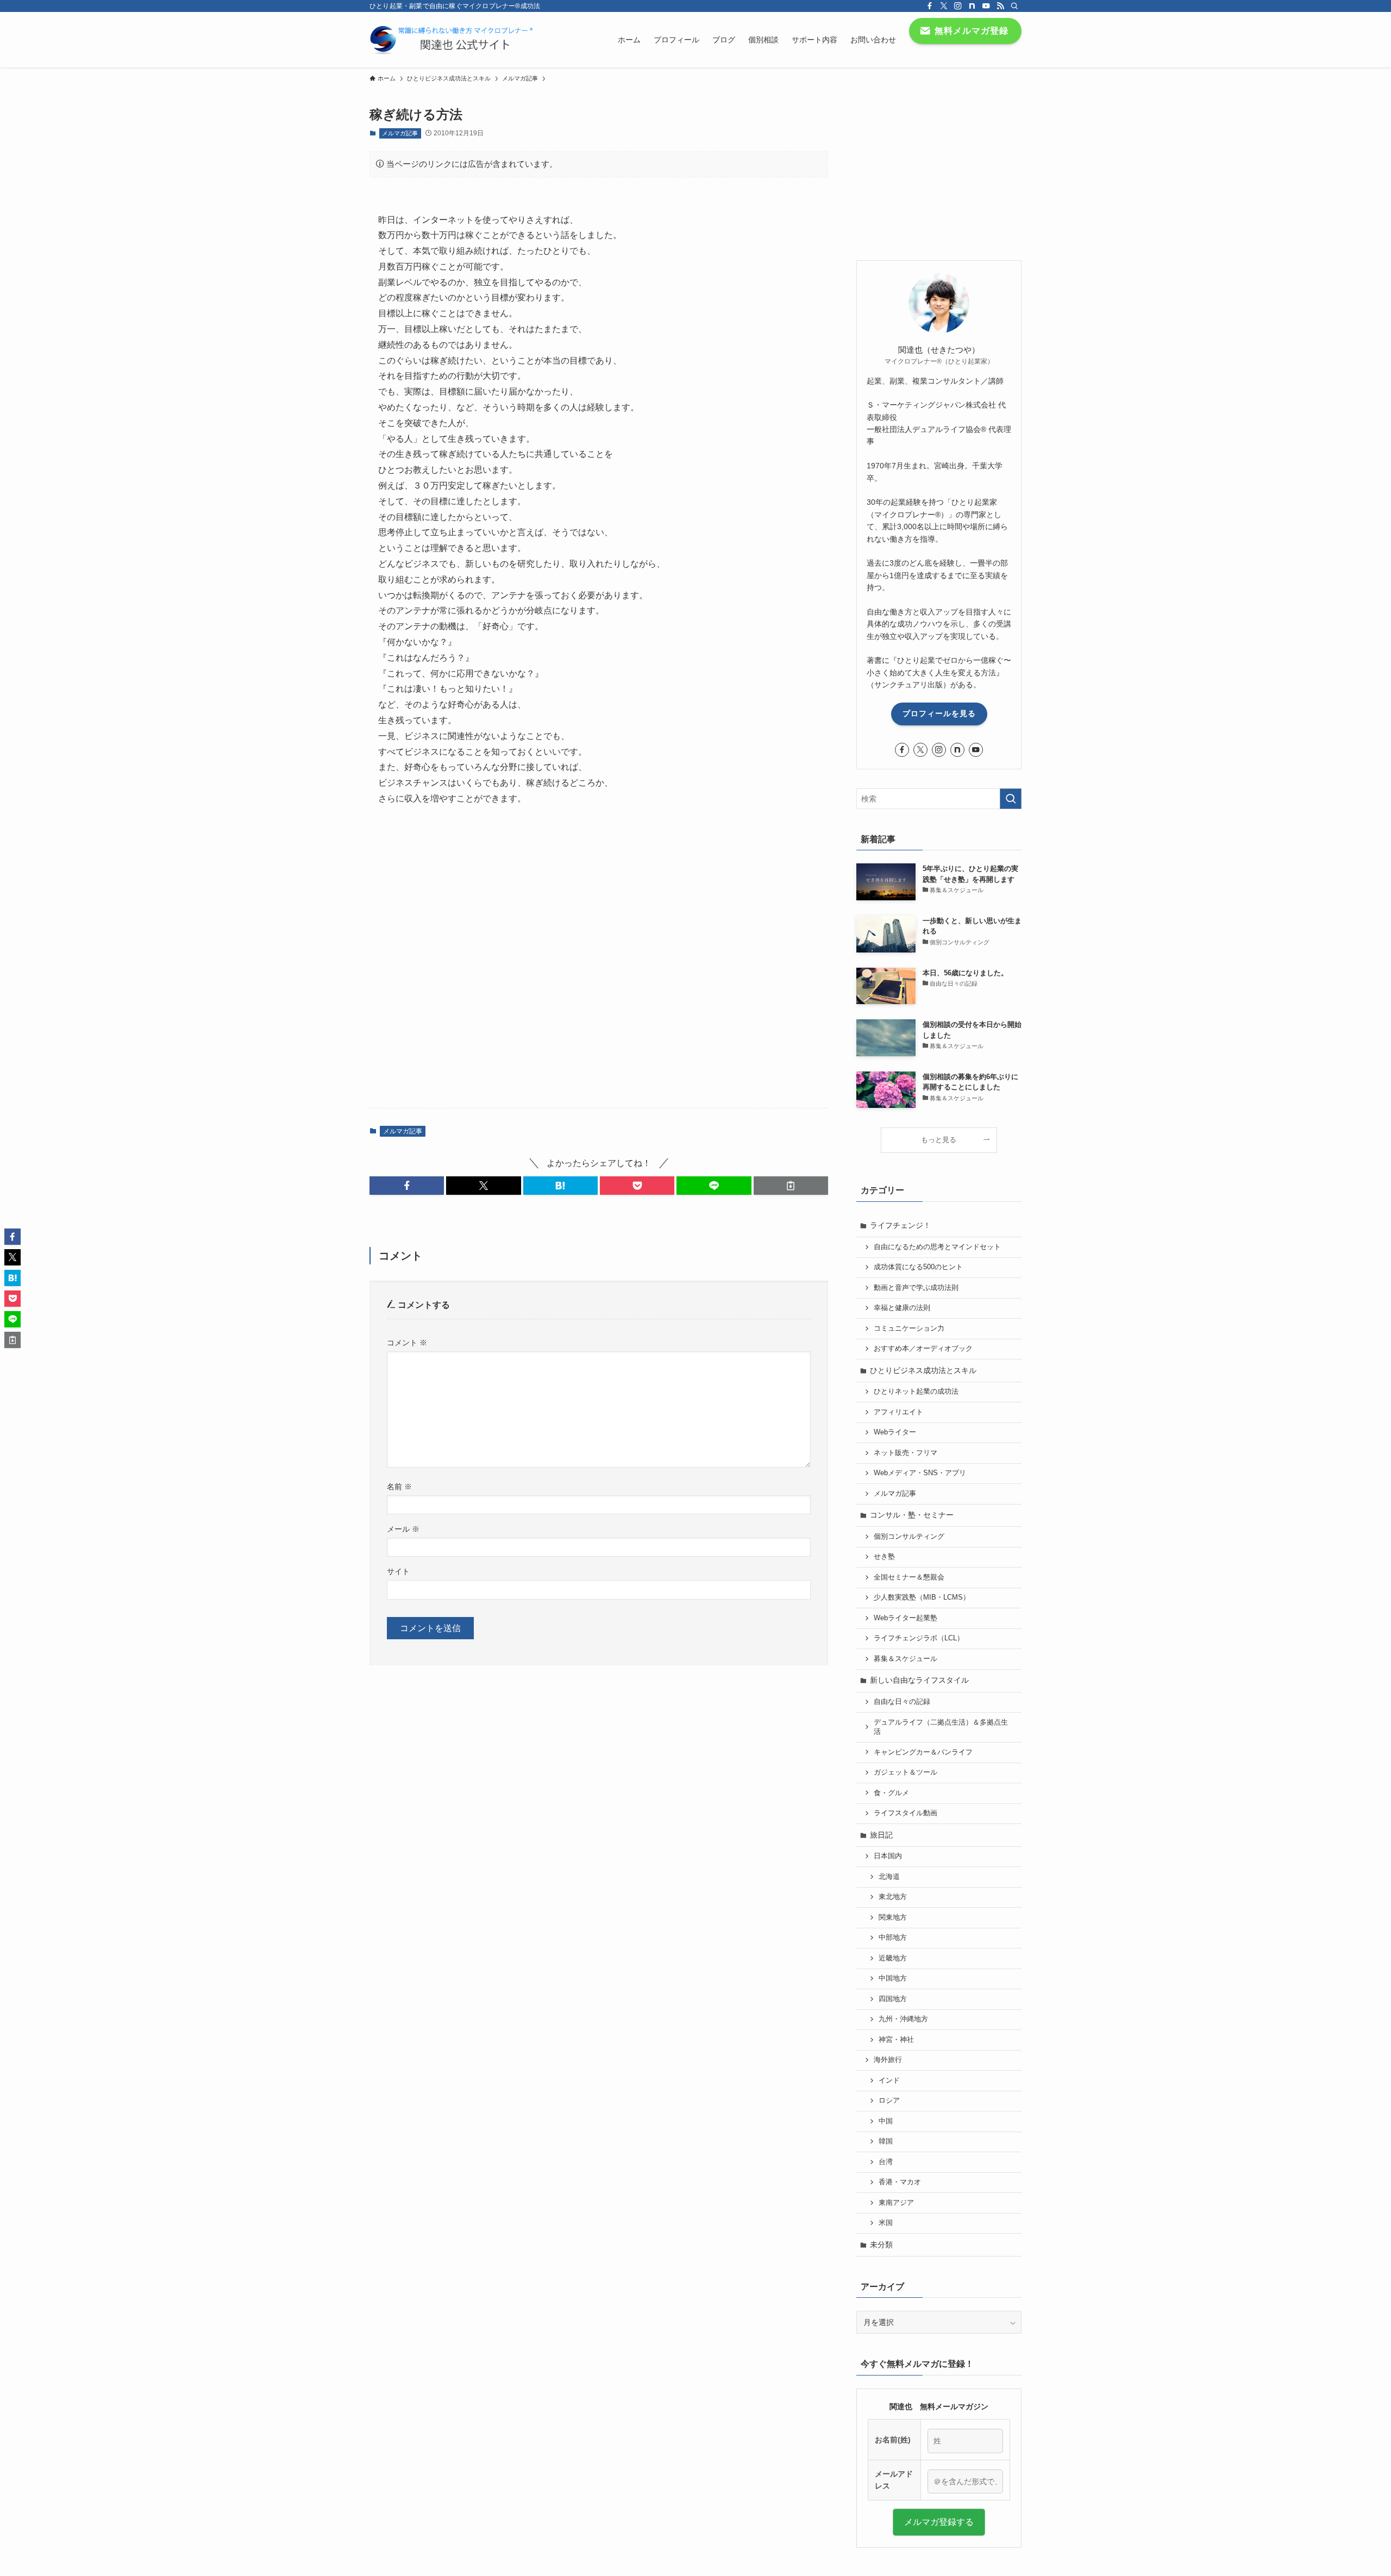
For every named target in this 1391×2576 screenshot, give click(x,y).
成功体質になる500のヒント (918, 1267)
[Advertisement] (599, 953)
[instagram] (958, 6)
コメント (407, 1343)
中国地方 (893, 1978)
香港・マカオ (900, 2182)
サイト (398, 1571)
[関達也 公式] (454, 40)
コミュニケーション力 (909, 1328)
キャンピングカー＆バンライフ (923, 1752)
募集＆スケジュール (906, 1659)
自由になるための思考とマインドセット (937, 1247)
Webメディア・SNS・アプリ (920, 1473)
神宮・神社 (896, 2040)
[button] (407, 1186)
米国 (886, 2223)
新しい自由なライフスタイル (919, 1680)
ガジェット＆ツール (906, 1772)
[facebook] (930, 6)
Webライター (895, 1432)
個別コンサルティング (909, 1537)
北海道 (889, 1877)
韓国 (886, 2141)
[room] (972, 6)
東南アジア (896, 2203)
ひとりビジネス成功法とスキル (923, 1370)
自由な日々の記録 (902, 1702)
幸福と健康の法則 (902, 1308)
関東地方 (893, 1917)
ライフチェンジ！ (900, 1225)
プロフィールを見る (939, 713)
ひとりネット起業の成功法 (916, 1392)
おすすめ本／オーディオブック (923, 1349)
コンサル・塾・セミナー (912, 1515)
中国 (886, 2121)
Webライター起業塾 (906, 1618)
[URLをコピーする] (791, 1186)
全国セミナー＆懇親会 (909, 1577)
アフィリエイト (898, 1412)
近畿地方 (893, 1958)
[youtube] (986, 6)
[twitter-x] (944, 6)
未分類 (881, 2245)
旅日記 (881, 1835)
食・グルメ (891, 1793)
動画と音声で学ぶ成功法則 (916, 1288)
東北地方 (893, 1897)
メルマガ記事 (400, 133)
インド (889, 2080)
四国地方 (893, 1999)
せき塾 (884, 1557)
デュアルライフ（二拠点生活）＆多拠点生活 (941, 1727)
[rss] (1000, 6)
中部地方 (893, 1938)
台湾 (886, 2162)
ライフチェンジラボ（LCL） (919, 1638)
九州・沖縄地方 (903, 2019)
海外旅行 (888, 2060)
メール (403, 1529)
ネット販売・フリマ (906, 1453)
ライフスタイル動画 (906, 1813)
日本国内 (888, 1856)
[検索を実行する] (1011, 799)
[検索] (1014, 6)
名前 (399, 1487)
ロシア (889, 2101)
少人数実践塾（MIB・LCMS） (922, 1597)
